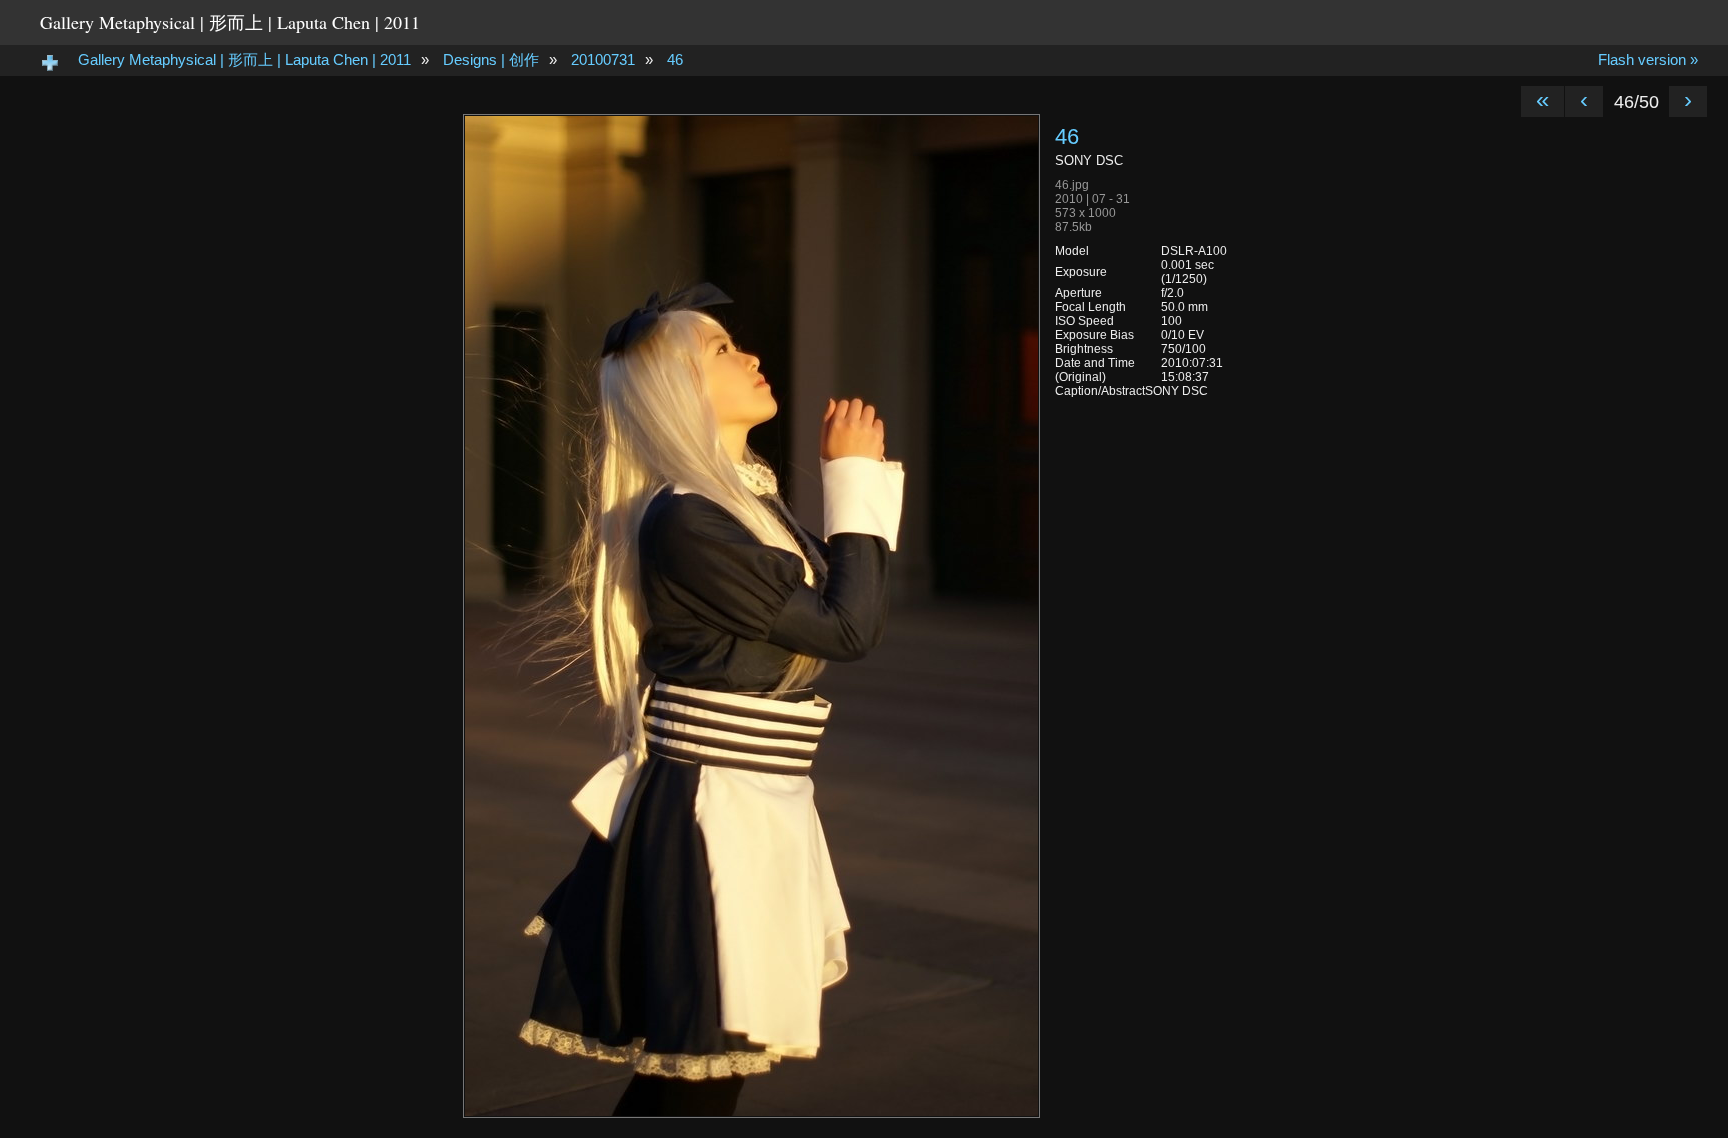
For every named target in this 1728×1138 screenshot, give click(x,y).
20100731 (603, 59)
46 (675, 59)
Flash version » (1648, 59)
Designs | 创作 (491, 59)
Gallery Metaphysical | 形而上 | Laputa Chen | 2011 (230, 22)
